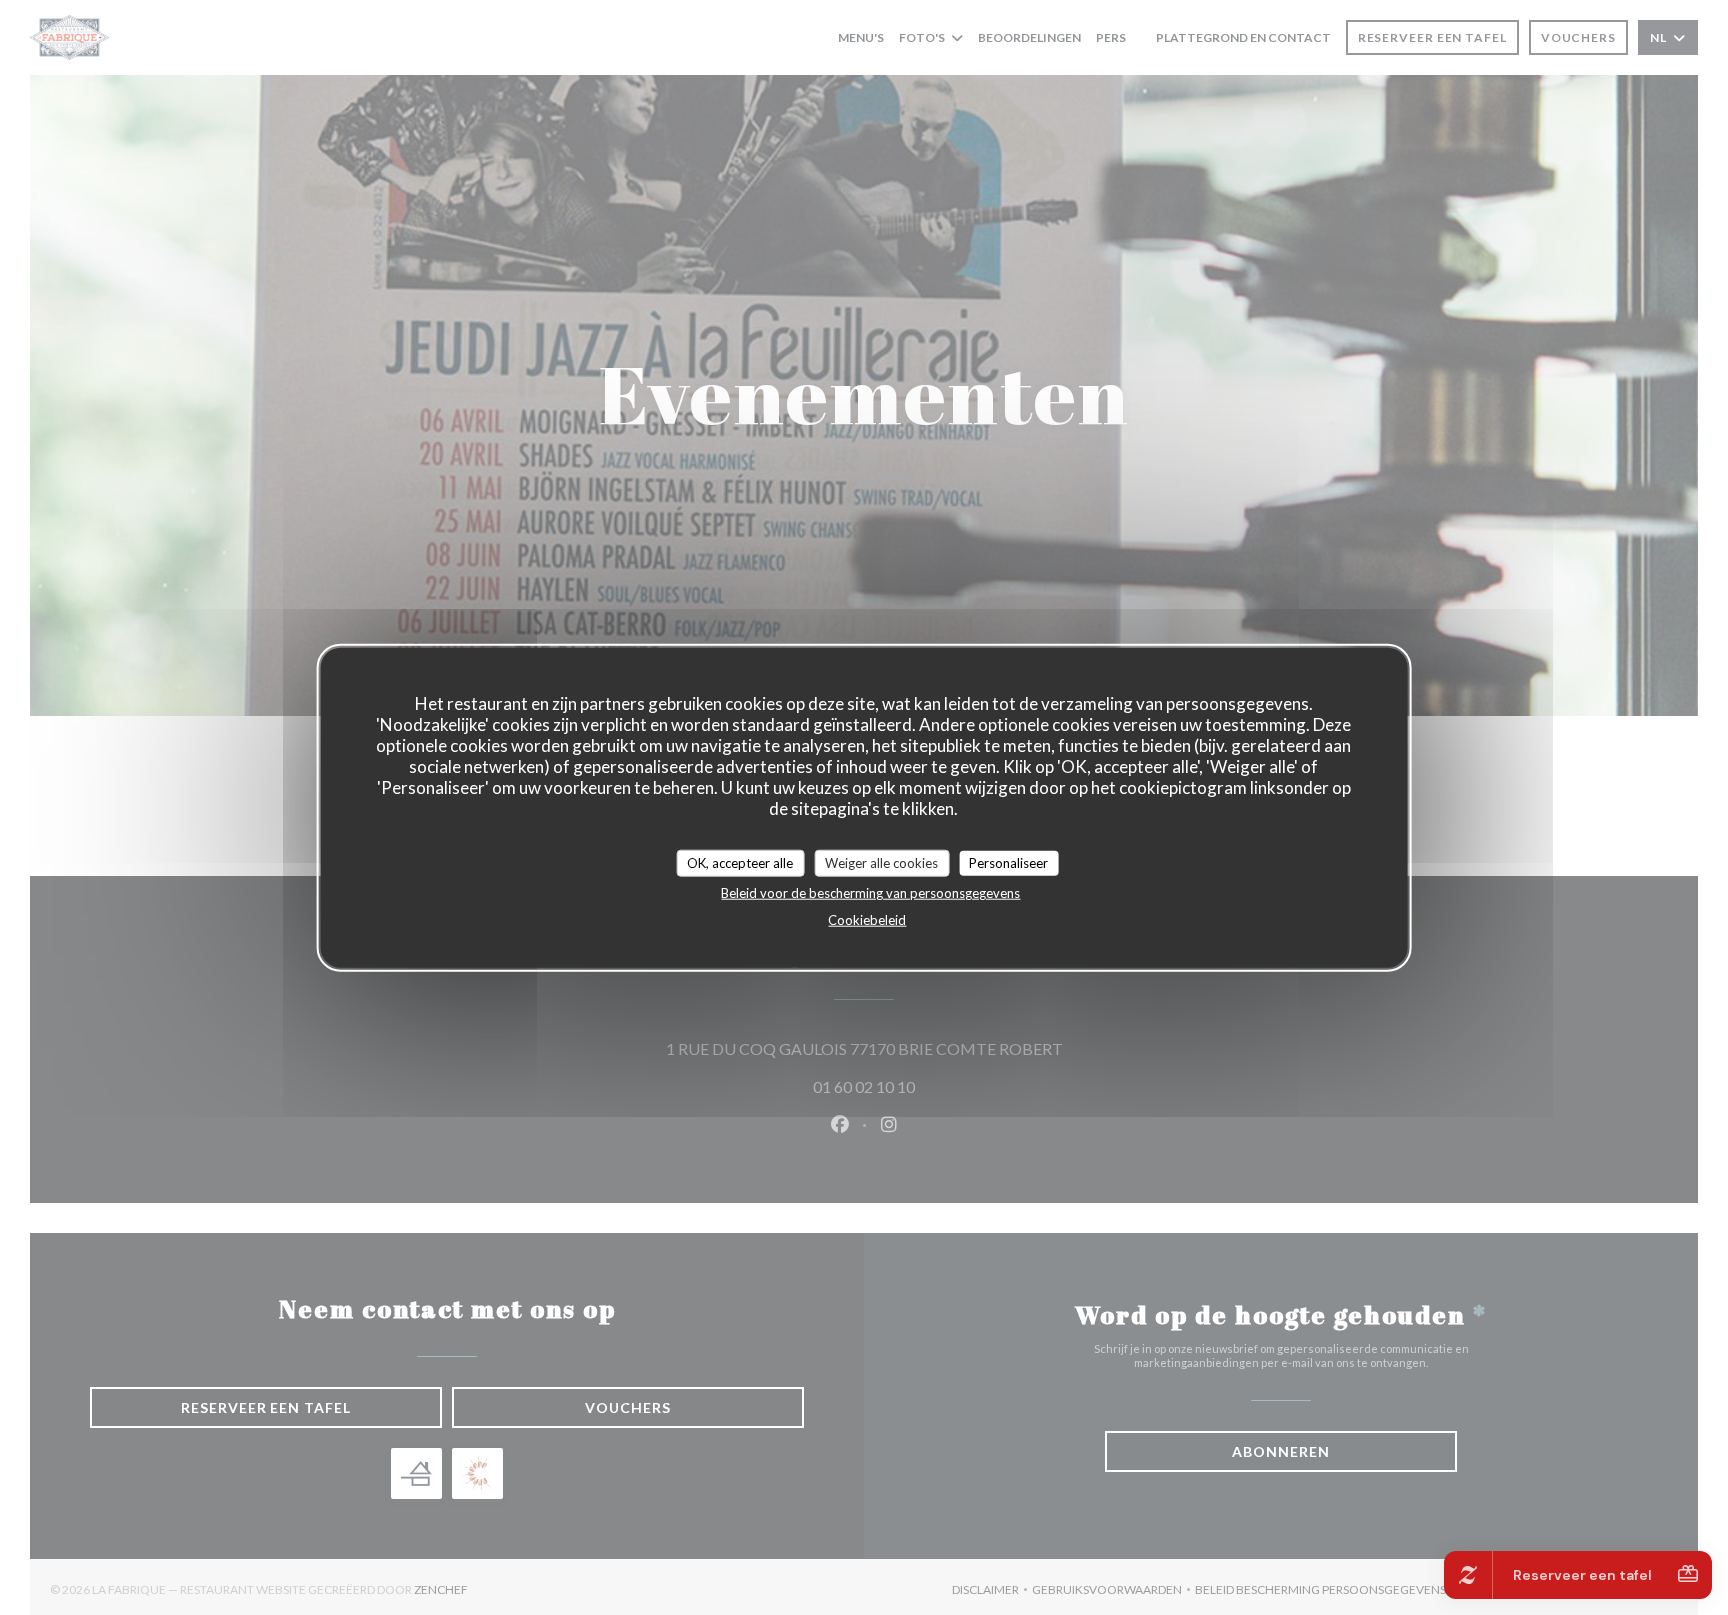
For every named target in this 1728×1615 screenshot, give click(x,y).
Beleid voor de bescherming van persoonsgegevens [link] (870, 893)
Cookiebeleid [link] (867, 920)
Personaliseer (1008, 862)
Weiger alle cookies (881, 862)
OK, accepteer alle (740, 862)
